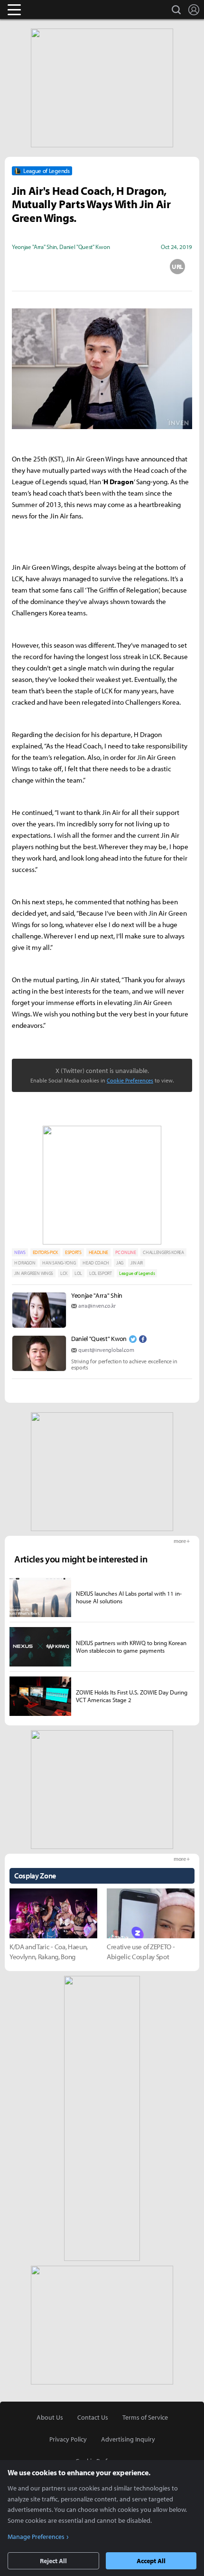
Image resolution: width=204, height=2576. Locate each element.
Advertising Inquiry (128, 2439)
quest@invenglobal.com (106, 1350)
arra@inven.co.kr (97, 1306)
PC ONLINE (125, 1252)
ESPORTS (73, 1252)
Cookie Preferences (130, 1080)
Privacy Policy (68, 2439)
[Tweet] (27, 267)
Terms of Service (145, 2417)
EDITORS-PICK (45, 1252)
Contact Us (93, 2417)
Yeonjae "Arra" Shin (97, 1295)
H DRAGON (25, 1263)
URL (177, 267)
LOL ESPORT (101, 1273)
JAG (120, 1263)
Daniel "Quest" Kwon (99, 1339)
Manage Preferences (36, 2537)
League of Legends (137, 1273)
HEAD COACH (96, 1263)
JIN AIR (137, 1263)
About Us (50, 2417)
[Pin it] (140, 267)
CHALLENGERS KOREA (163, 1252)
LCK (64, 1273)
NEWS (20, 1252)
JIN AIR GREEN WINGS (34, 1273)
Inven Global (51, 10)
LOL (78, 1273)
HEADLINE (98, 1252)
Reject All (53, 2561)
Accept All (151, 2561)
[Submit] (102, 267)
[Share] (65, 267)
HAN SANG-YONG (59, 1263)
